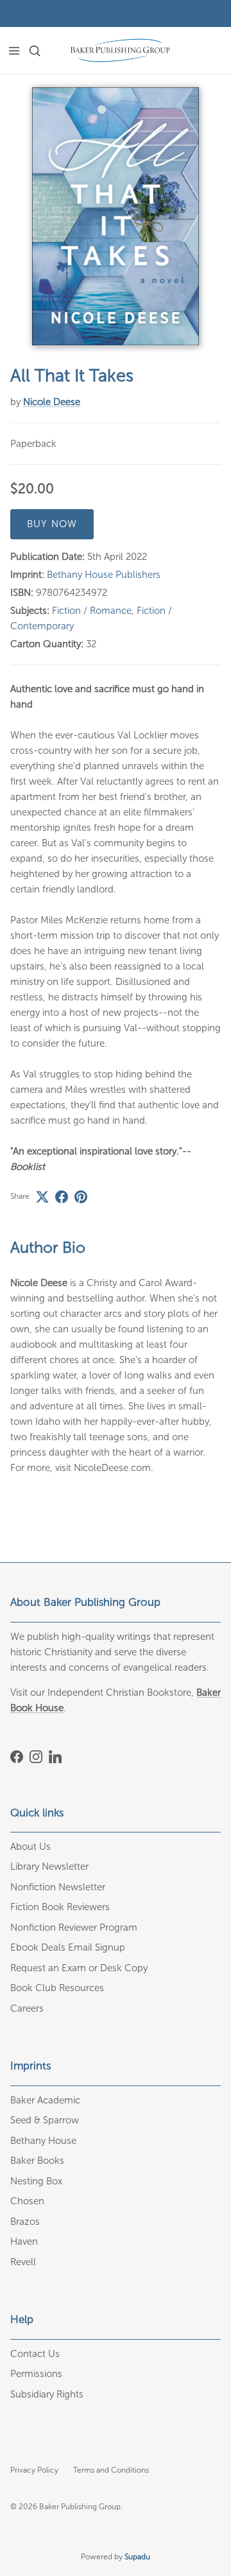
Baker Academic (45, 2100)
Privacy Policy (34, 2470)
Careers (27, 2008)
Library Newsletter (49, 1867)
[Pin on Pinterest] (81, 1197)
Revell (23, 2262)
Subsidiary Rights (47, 2394)
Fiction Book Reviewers (60, 1907)
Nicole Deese (52, 402)
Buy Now (52, 524)
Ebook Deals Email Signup (68, 1947)
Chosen (27, 2201)
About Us (30, 1847)
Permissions (36, 2374)
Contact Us (35, 2354)
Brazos (25, 2222)
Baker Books (37, 2161)
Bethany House (43, 2141)
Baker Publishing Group (80, 2507)
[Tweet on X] (42, 1197)
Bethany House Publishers (104, 575)
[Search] (42, 51)
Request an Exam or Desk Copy (79, 1968)
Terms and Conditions (111, 2470)
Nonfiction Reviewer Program (74, 1928)
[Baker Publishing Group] (120, 50)
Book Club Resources (57, 1988)
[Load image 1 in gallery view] (116, 216)
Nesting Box (36, 2181)
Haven (24, 2241)
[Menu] (14, 51)
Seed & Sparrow (45, 2120)
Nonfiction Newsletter (58, 1887)
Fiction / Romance (92, 611)
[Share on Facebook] (62, 1197)
